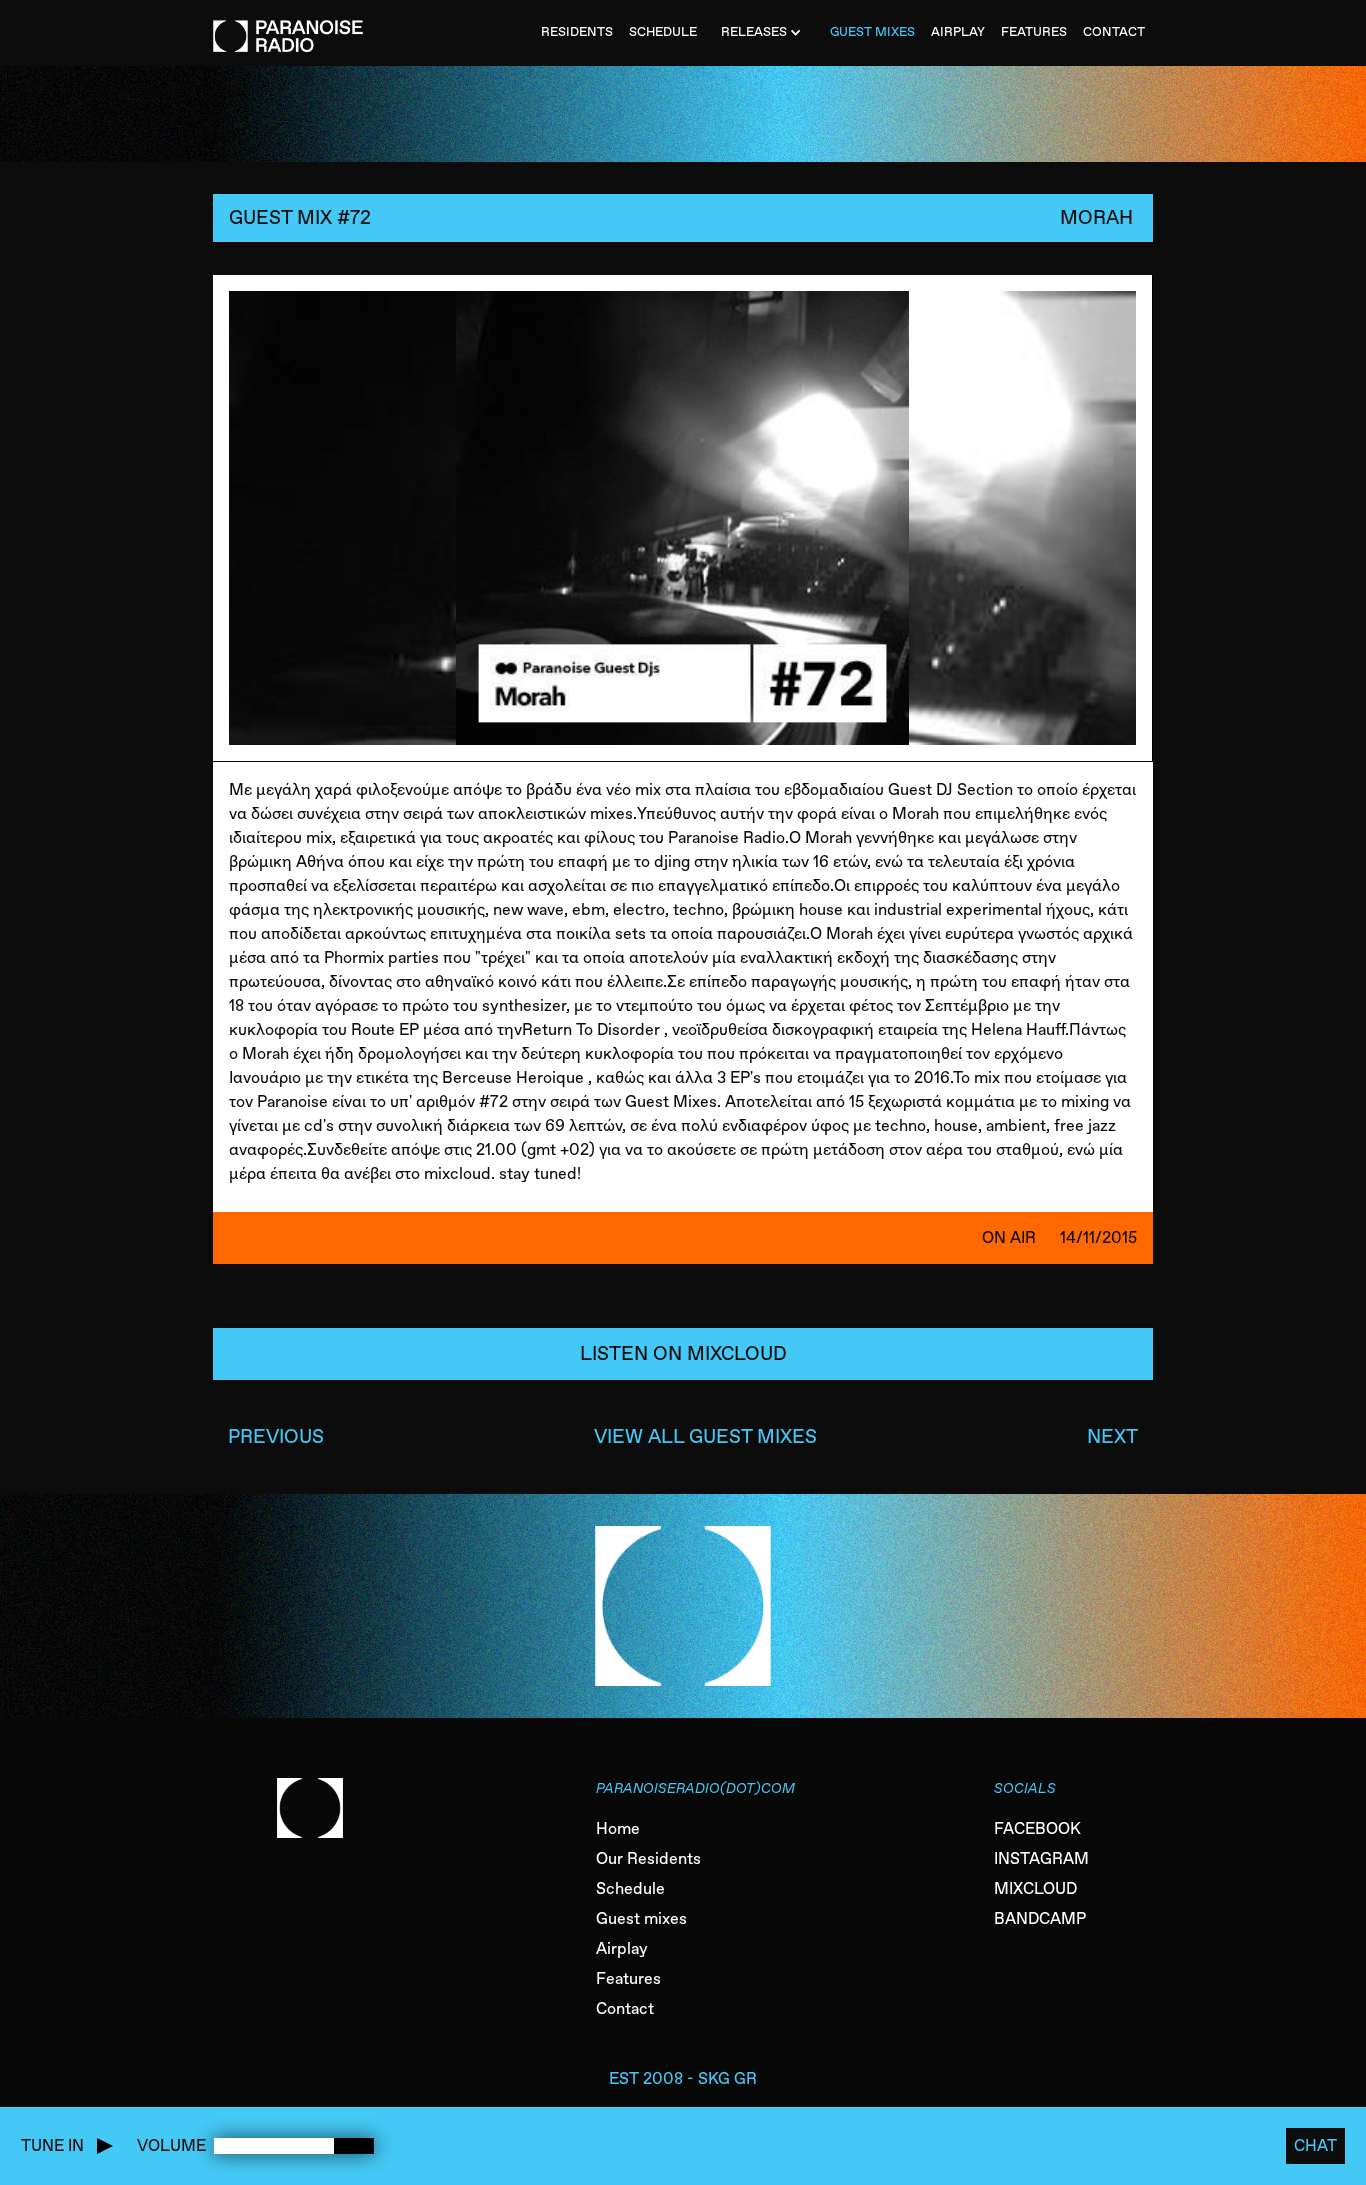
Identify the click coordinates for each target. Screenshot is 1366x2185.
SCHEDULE (663, 31)
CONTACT (1114, 31)
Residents (577, 31)
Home (618, 1828)
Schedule (630, 1888)
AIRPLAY (958, 31)
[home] (288, 26)
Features (628, 1978)
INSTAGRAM (1041, 1858)
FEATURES (1034, 31)
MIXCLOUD (1035, 1888)
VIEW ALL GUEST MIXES (705, 1436)
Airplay (622, 1948)
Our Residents (648, 1858)
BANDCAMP (1040, 1918)
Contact (625, 2008)
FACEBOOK (1037, 1828)
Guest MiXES (872, 31)
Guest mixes (641, 1918)
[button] (763, 33)
